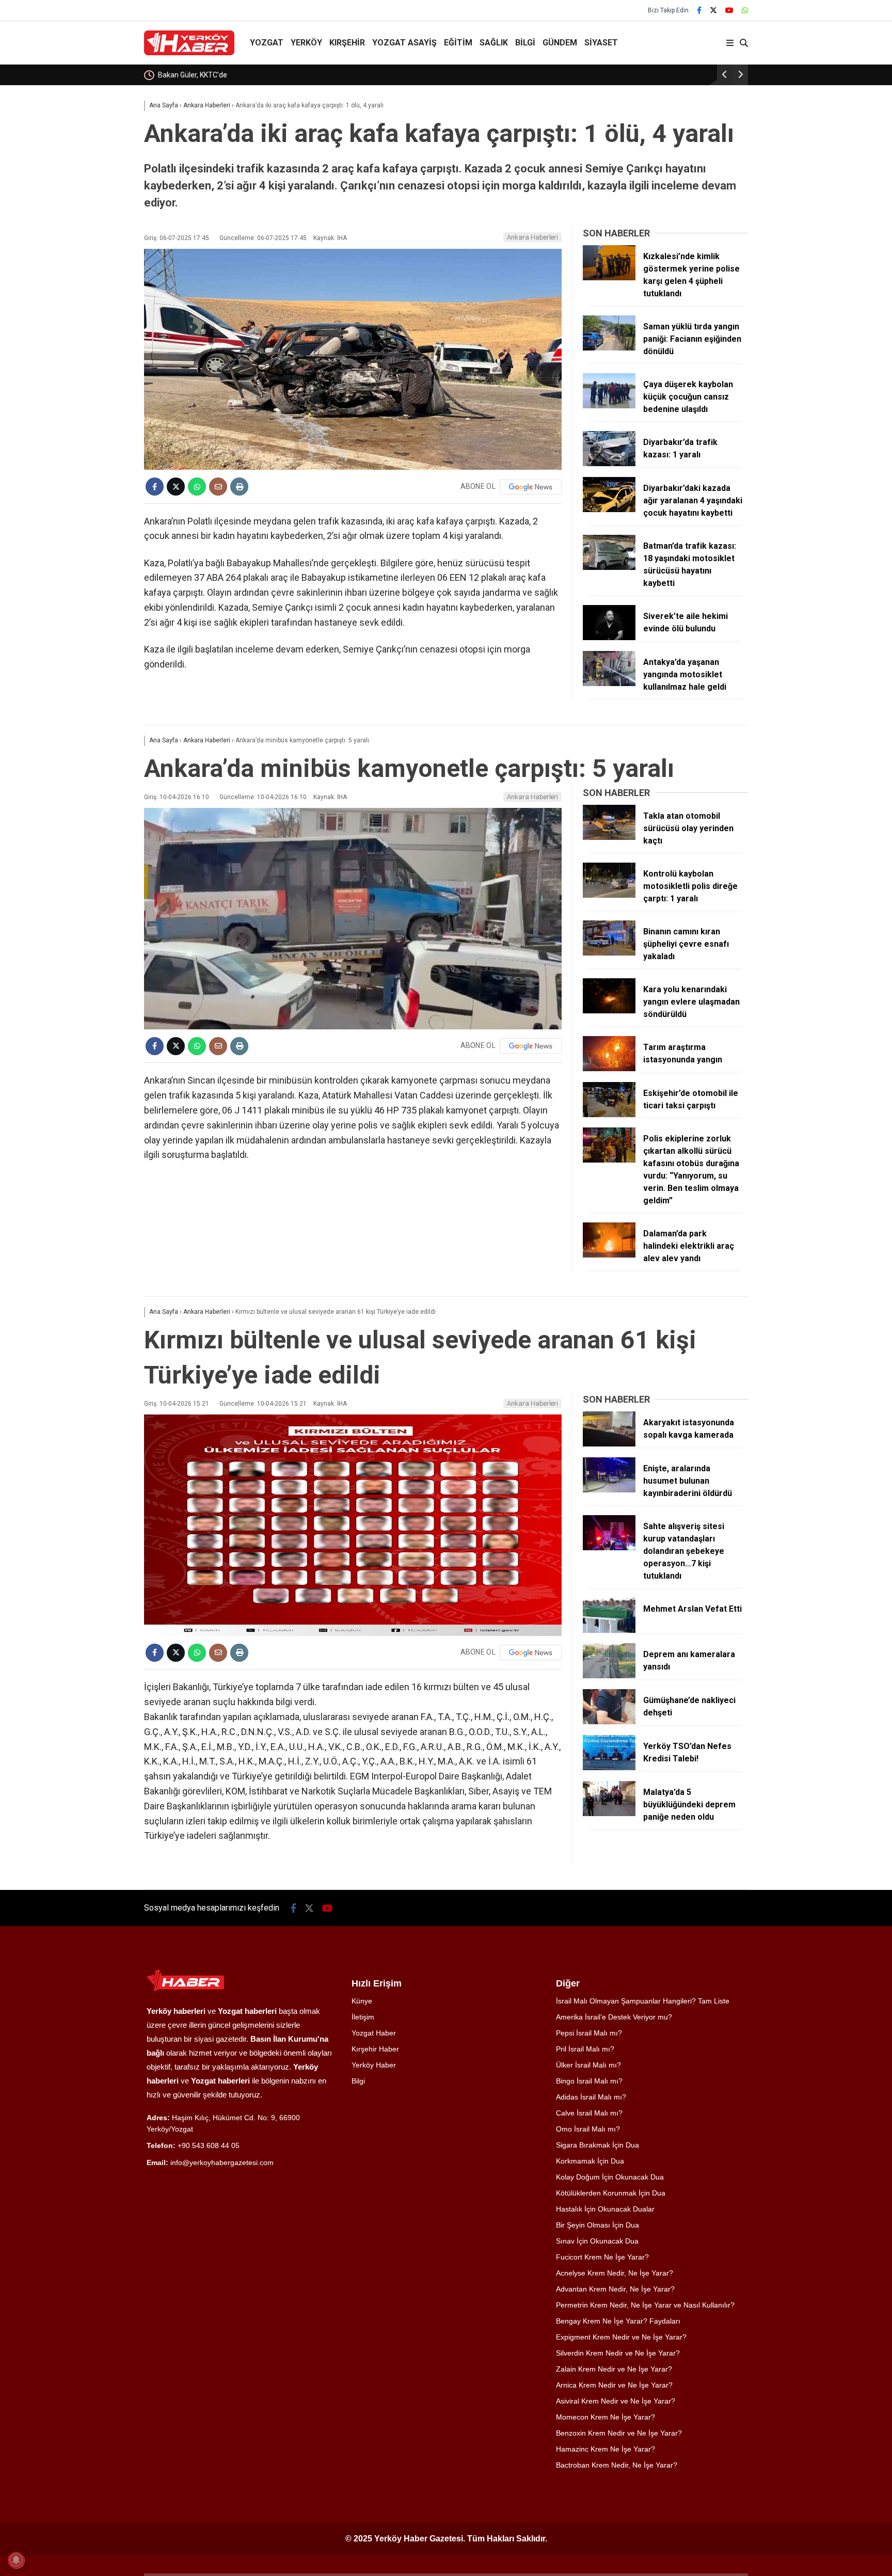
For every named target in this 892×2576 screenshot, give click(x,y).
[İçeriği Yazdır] (239, 487)
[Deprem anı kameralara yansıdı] (609, 1676)
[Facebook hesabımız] (699, 10)
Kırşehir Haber (375, 2049)
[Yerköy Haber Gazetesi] (189, 53)
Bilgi (358, 2081)
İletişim (363, 2017)
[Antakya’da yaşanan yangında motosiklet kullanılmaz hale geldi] (609, 683)
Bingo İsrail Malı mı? (589, 2081)
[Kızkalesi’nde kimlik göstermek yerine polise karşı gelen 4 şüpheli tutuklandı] (609, 278)
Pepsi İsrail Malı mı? (589, 2033)
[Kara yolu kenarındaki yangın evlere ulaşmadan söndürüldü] (609, 1011)
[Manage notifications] (16, 2560)
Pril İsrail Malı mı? (585, 2049)
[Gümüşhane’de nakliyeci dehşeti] (609, 1722)
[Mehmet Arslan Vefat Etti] (609, 1630)
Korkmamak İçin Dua (590, 2161)
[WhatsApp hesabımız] (745, 10)
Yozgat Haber (374, 2033)
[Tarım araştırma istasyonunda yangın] (609, 1069)
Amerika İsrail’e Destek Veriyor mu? (614, 2017)
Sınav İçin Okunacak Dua (597, 2241)
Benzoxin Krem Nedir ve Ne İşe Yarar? (619, 2433)
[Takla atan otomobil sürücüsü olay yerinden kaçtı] (609, 837)
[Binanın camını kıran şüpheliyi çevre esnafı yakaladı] (609, 953)
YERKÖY (306, 43)
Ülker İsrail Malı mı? (588, 2065)
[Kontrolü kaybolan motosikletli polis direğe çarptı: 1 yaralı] (609, 895)
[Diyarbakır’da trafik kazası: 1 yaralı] (609, 464)
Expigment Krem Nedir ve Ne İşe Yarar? (621, 2337)
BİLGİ (525, 43)
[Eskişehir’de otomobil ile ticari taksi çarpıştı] (609, 1115)
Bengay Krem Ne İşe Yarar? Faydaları (618, 2321)
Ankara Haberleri (532, 237)
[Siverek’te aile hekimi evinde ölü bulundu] (609, 638)
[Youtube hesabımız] (729, 10)
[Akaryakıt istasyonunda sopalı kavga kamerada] (609, 1444)
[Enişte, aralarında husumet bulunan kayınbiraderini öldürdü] (609, 1490)
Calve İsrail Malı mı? (589, 2113)
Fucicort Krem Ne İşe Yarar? (602, 2257)
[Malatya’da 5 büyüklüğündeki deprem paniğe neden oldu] (609, 1814)
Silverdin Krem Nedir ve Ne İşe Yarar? (618, 2353)
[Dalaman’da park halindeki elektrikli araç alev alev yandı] (609, 1255)
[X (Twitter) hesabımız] (713, 10)
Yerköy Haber (374, 2065)
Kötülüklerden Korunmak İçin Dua (611, 2193)
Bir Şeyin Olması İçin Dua (598, 2225)
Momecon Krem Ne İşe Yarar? (606, 2417)
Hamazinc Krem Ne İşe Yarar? (606, 2449)
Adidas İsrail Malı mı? (591, 2097)
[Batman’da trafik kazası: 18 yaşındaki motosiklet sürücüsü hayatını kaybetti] (609, 567)
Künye (362, 2001)
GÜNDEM (560, 43)
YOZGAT (267, 43)
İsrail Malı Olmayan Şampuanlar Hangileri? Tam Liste (643, 2001)
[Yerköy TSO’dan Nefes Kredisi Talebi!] (609, 1768)
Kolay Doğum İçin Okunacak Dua (610, 2177)
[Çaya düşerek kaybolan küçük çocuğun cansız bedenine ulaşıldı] (609, 406)
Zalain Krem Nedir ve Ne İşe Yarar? (614, 2369)
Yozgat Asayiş (404, 43)
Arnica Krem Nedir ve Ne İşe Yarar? (614, 2385)
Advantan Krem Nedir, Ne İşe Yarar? (615, 2289)
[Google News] (531, 487)
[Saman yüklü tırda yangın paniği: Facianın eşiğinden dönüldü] (609, 348)
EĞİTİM (458, 43)
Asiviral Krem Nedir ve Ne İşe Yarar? (616, 2401)
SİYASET (601, 43)
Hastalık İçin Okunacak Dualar (605, 2209)
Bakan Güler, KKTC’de (192, 75)
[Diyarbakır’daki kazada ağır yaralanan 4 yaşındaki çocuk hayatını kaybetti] (609, 510)
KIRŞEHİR (347, 43)
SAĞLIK (494, 43)
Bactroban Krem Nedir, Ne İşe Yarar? (617, 2465)
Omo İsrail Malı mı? (588, 2129)
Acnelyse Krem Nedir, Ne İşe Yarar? (615, 2273)
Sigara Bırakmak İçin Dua (598, 2145)
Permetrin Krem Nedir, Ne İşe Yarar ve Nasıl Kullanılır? (645, 2305)
